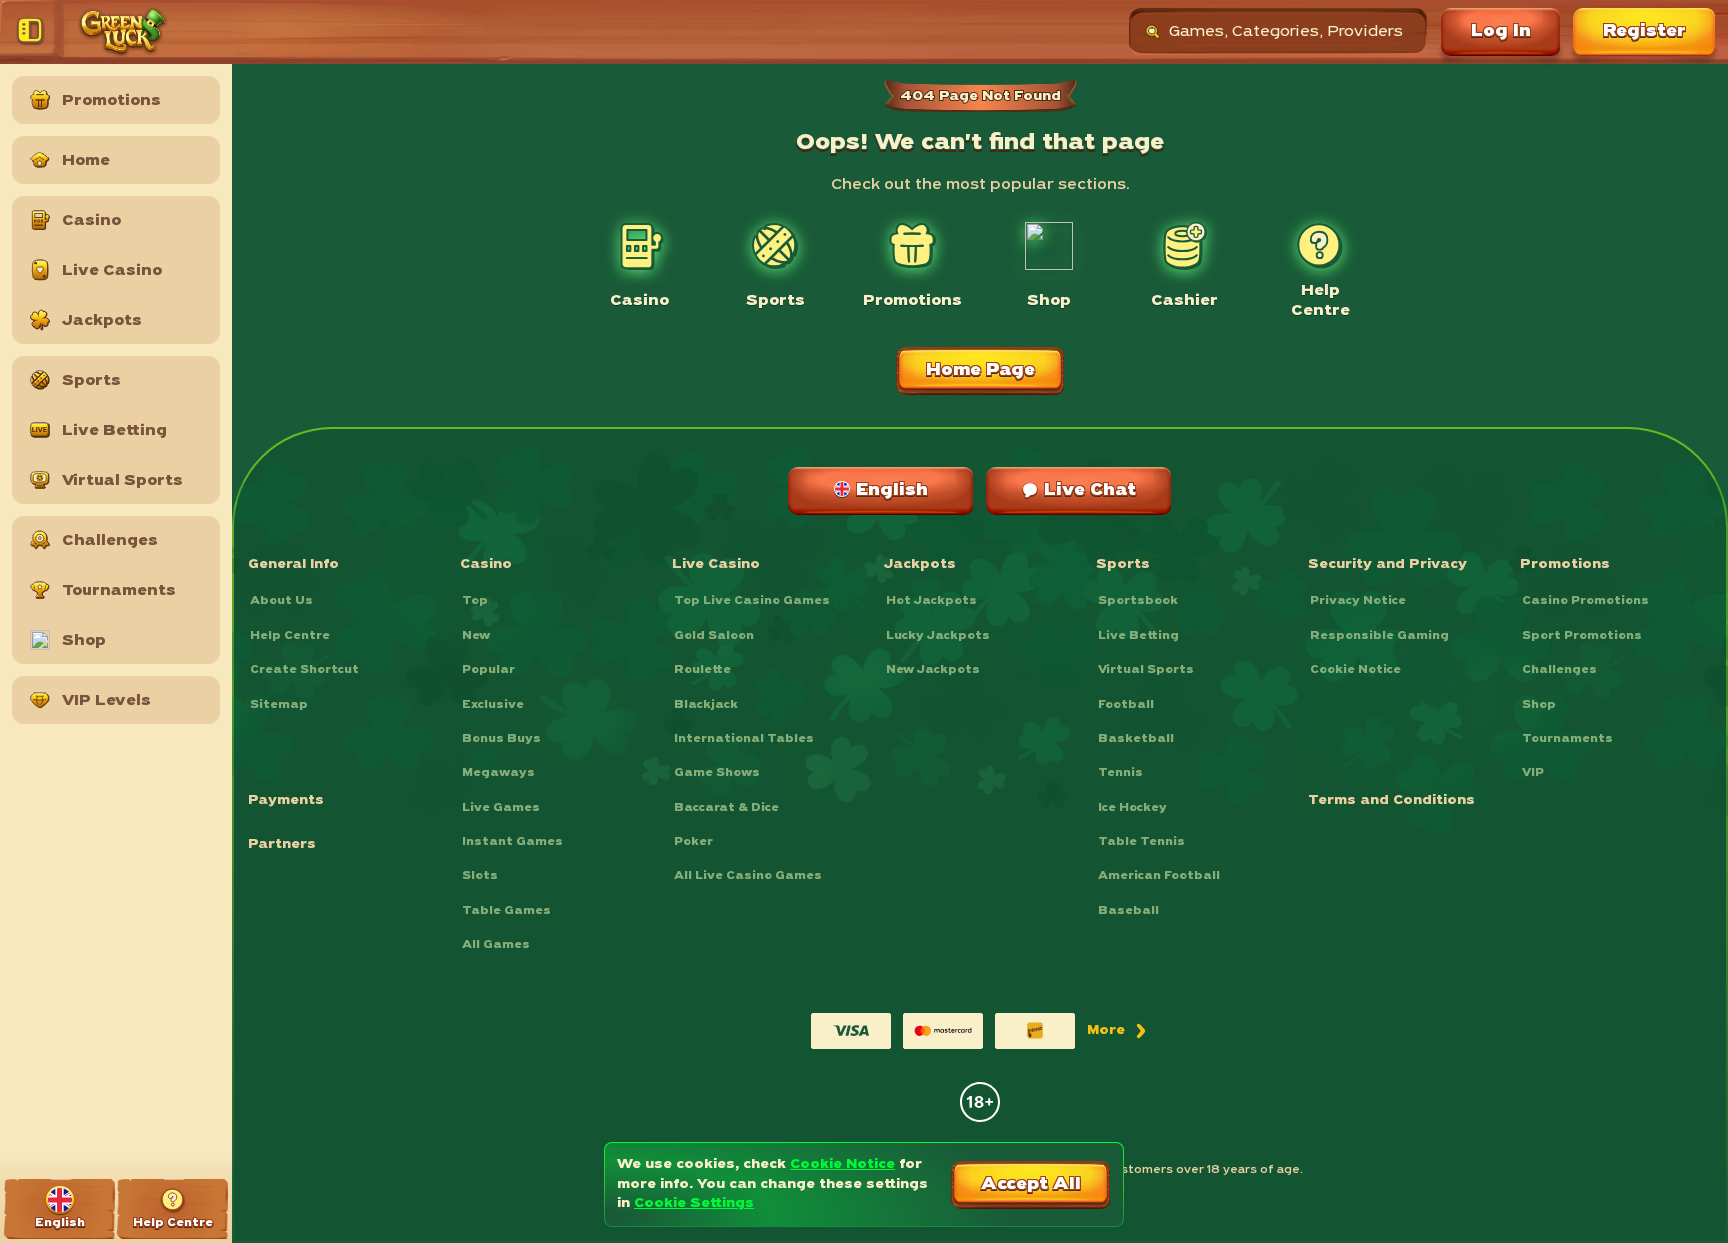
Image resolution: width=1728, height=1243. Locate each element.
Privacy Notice (1358, 601)
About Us (281, 601)
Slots (480, 876)
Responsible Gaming (1379, 636)
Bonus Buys (501, 739)
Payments (286, 800)
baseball (1128, 911)
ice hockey (1132, 808)
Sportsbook (1138, 601)
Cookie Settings (694, 1203)
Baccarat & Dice (726, 808)
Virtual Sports (1146, 670)
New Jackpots (933, 670)
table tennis (1141, 842)
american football (1159, 876)
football (1126, 705)
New (476, 636)
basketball (1136, 739)
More (1118, 1035)
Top (475, 601)
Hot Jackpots (931, 601)
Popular (488, 670)
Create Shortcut (304, 670)
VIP (1533, 773)
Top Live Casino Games (752, 601)
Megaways (498, 773)
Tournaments (1567, 739)
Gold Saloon (714, 636)
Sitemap (279, 705)
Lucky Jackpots (938, 636)
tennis (1120, 773)
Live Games (501, 808)
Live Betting (1138, 636)
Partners (282, 844)
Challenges (1559, 670)
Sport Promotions (1582, 636)
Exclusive (493, 705)
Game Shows (717, 773)
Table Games (506, 911)
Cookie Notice (1355, 670)
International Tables (744, 739)
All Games (496, 945)
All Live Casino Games (748, 876)
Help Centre (290, 636)
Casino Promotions (1585, 601)
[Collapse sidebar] (34, 32)
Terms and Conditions (1391, 800)
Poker (693, 842)
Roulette (702, 670)
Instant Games (512, 842)
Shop (1539, 705)
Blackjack (706, 705)
